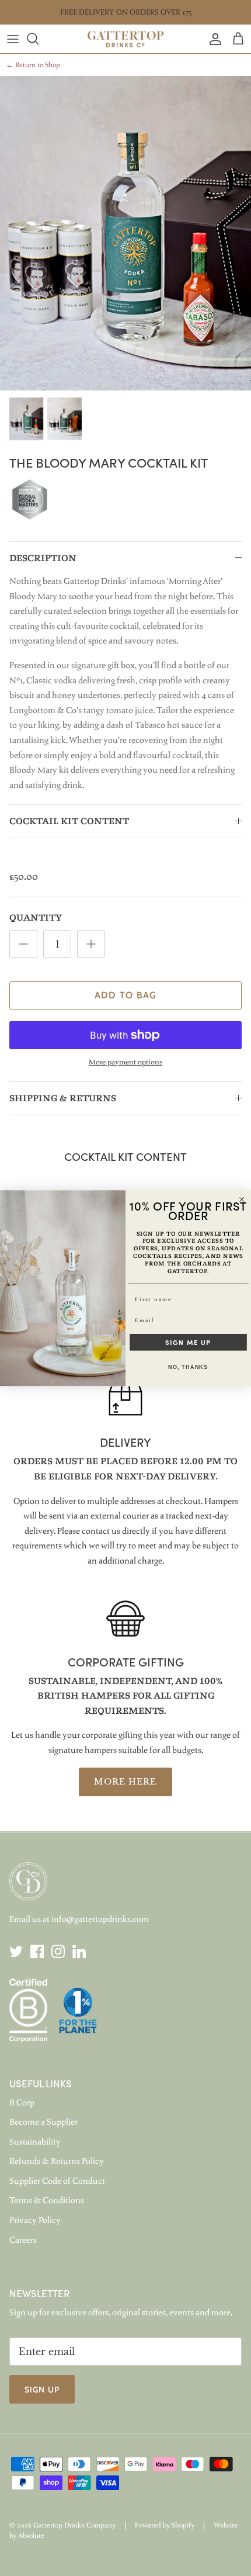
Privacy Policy (35, 2220)
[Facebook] (37, 1951)
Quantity (36, 918)
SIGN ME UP (188, 1342)
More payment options (125, 1062)
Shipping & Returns (63, 1099)
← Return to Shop (33, 65)
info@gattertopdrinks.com (100, 1919)
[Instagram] (58, 1951)
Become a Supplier (43, 2122)
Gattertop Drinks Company (74, 2525)
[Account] (212, 39)
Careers (23, 2240)
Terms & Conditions (47, 2200)
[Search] (39, 39)
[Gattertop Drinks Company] (125, 39)
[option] (125, 233)
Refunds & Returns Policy (57, 2161)
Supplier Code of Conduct (57, 2181)
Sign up (42, 2390)
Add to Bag (126, 995)
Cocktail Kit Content (69, 822)
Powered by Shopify (165, 2525)
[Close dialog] (242, 1199)
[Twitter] (16, 1951)
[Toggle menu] (13, 39)
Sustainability (35, 2142)
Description (43, 559)
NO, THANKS (188, 1367)
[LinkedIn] (79, 1951)
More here (125, 1782)
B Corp (22, 2103)
